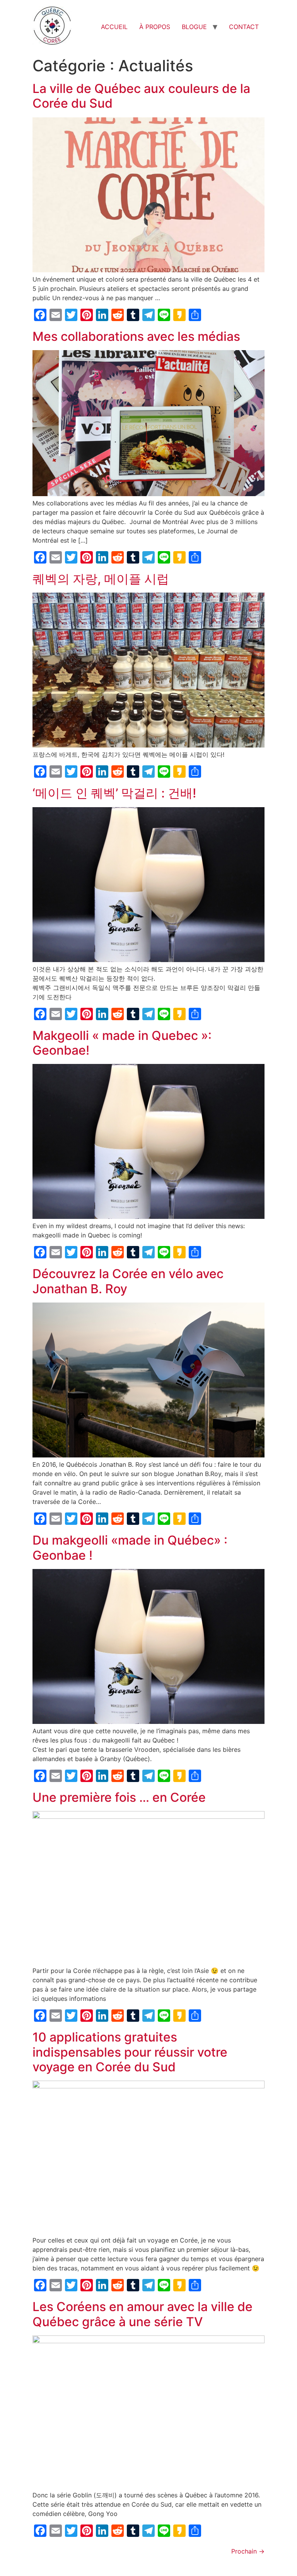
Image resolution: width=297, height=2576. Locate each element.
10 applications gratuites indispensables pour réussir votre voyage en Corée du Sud (130, 2052)
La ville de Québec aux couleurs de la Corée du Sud (141, 96)
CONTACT (244, 27)
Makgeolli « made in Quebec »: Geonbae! (122, 1043)
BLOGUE (194, 27)
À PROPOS (155, 27)
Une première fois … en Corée (119, 1797)
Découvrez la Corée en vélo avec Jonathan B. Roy (128, 1281)
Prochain (248, 2551)
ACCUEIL (114, 27)
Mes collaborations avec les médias (136, 336)
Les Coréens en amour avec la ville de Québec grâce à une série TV (143, 2314)
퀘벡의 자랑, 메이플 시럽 (101, 579)
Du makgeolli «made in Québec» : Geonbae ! (130, 1547)
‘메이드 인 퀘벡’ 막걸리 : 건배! (114, 793)
